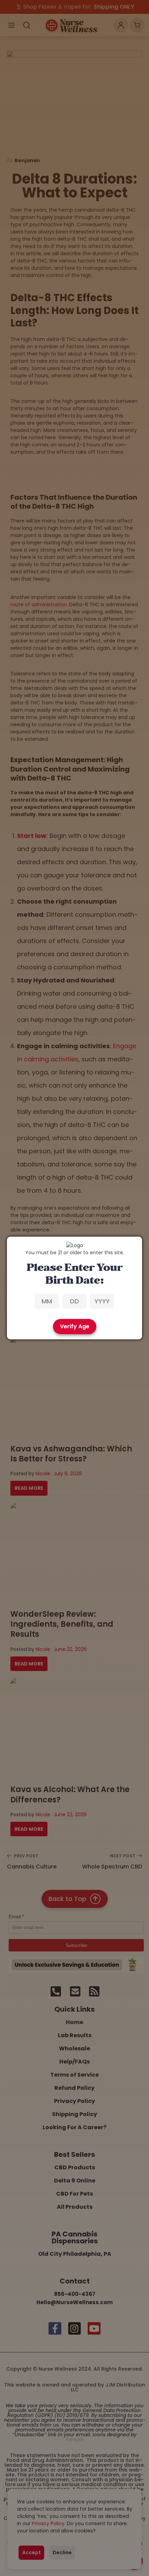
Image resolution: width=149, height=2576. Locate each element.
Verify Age (75, 1326)
